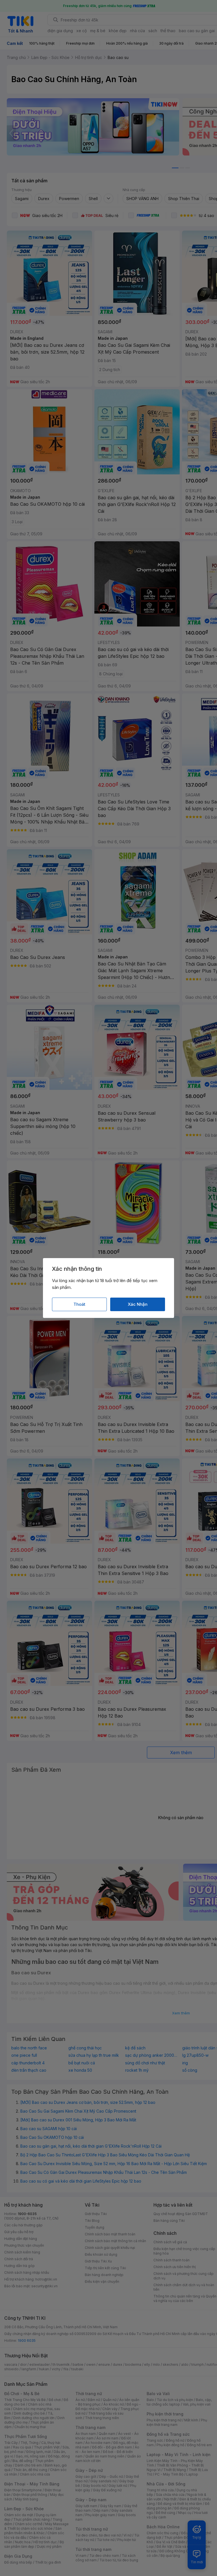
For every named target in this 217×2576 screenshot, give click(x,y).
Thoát (79, 1304)
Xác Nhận (138, 1304)
